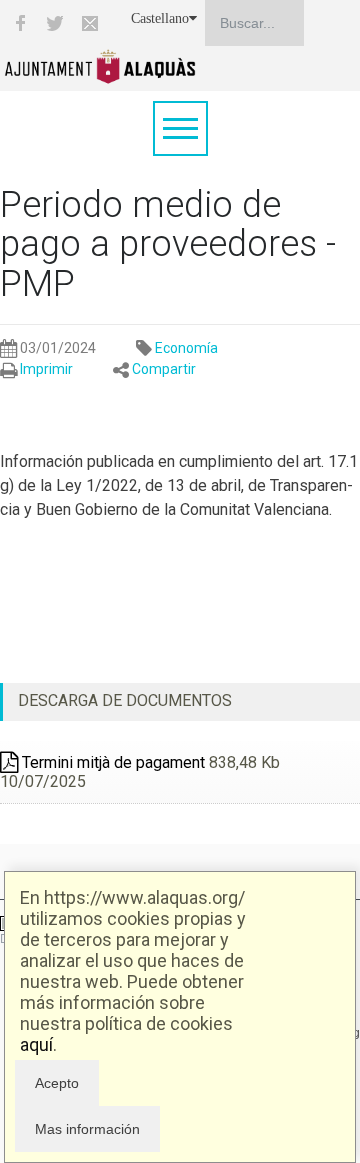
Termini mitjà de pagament (111, 762)
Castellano (160, 18)
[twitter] (55, 23)
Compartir (164, 369)
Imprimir (46, 369)
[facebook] (20, 23)
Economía (186, 348)
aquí (36, 1044)
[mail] (90, 23)
